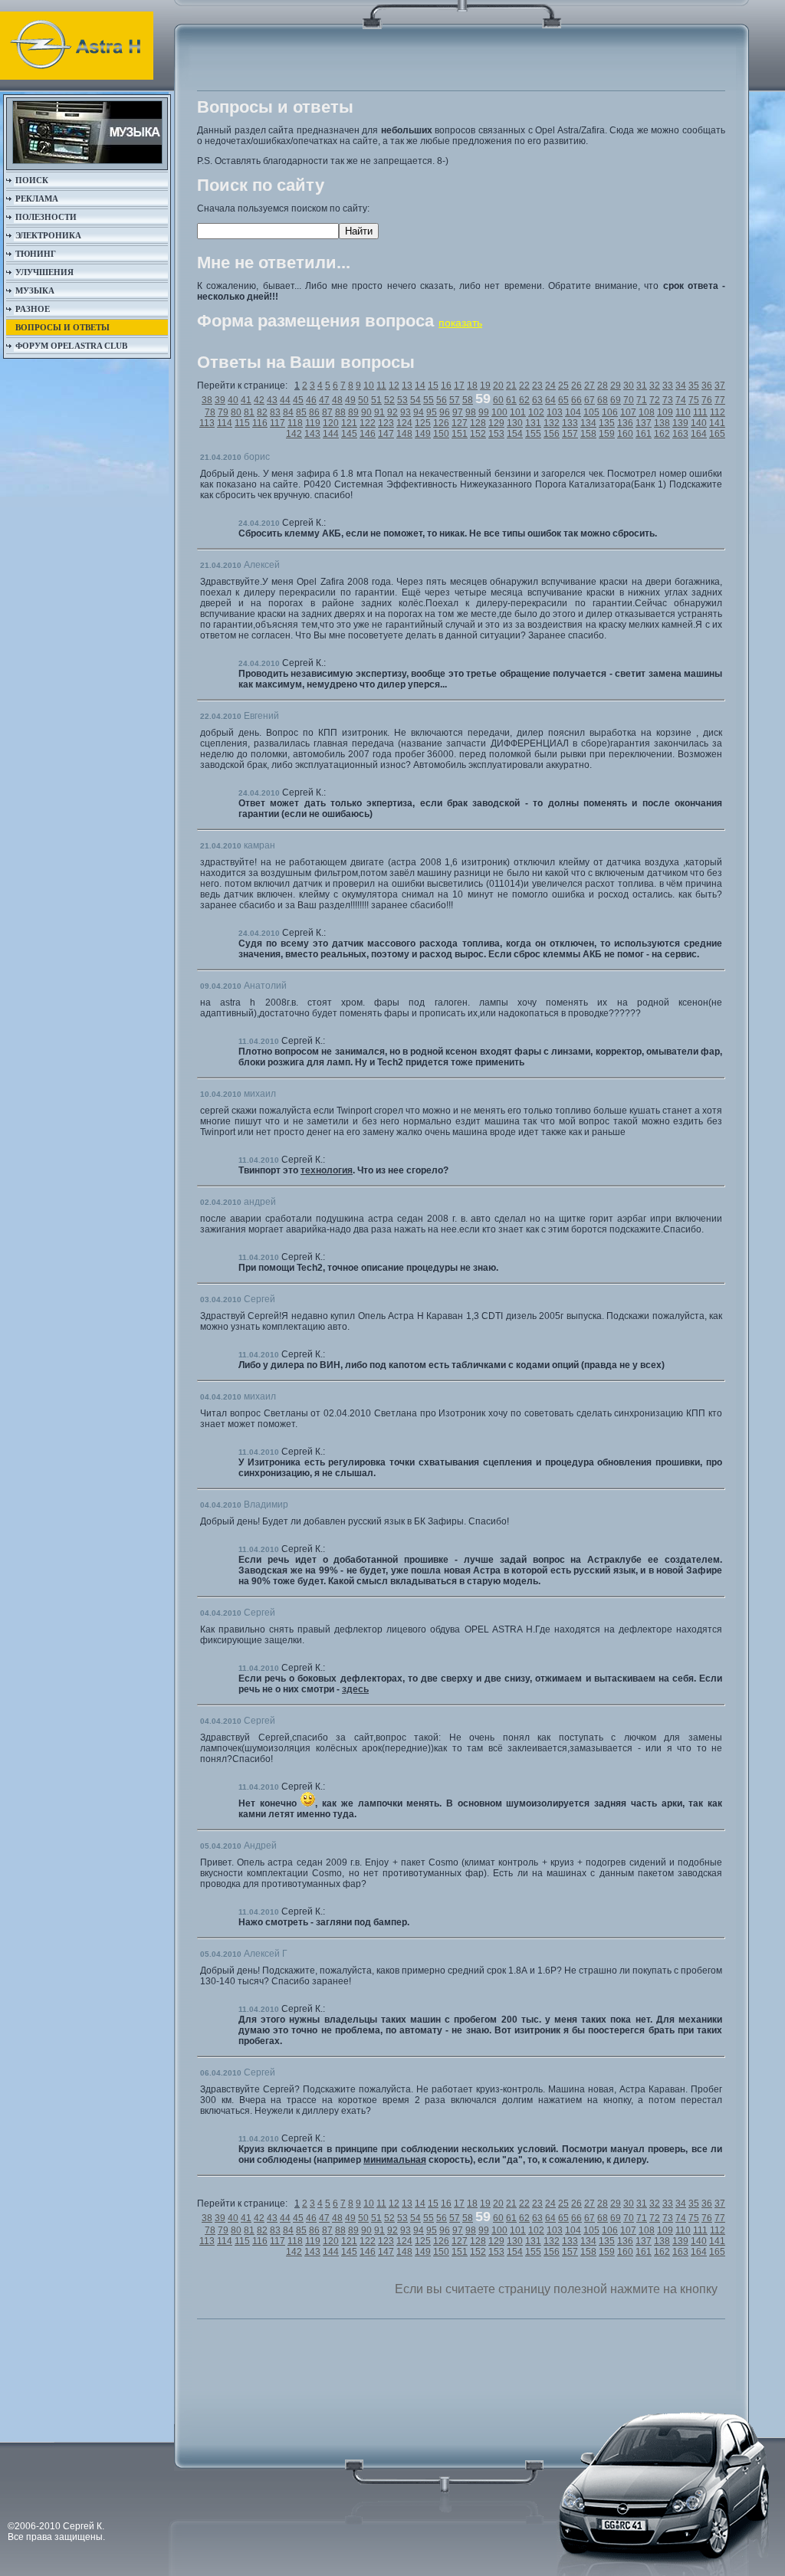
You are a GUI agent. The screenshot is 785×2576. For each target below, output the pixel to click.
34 (681, 386)
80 (236, 412)
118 (295, 423)
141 (717, 423)
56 (442, 400)
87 (327, 412)
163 (680, 434)
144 (331, 434)
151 (460, 434)
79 (223, 412)
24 (550, 386)
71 (642, 400)
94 (419, 412)
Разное (33, 309)
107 (628, 412)
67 (590, 400)
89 (353, 412)
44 (285, 400)
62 (524, 400)
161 (644, 434)
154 (515, 434)
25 (563, 386)
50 (363, 400)
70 (629, 400)
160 (625, 434)
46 (311, 400)
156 (552, 434)
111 (700, 412)
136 (625, 423)
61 (511, 400)
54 (415, 400)
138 (662, 423)
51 (376, 400)
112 (718, 412)
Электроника (48, 235)
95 (432, 412)
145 (349, 434)
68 (603, 400)
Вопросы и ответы (62, 327)
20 (498, 386)
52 (389, 400)
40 (233, 400)
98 (471, 412)
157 (570, 434)
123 (386, 423)
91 (379, 412)
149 (423, 434)
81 (249, 412)
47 (324, 400)
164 (699, 434)
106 (610, 412)
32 (655, 386)
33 (668, 386)
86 (314, 412)
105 (591, 412)
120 (331, 423)
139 (680, 423)
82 (262, 412)
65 (563, 400)
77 (720, 400)
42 (259, 400)
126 (441, 423)
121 (349, 423)
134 (588, 423)
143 (312, 434)
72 (655, 400)
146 (368, 434)
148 (404, 434)
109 (665, 412)
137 (644, 423)
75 (694, 400)
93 (406, 412)
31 (642, 386)
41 (246, 400)
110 (683, 412)
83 (275, 412)
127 (460, 423)
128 (478, 423)
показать (460, 323)
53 (402, 400)
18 (472, 386)
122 (368, 423)
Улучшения (44, 272)
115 (242, 423)
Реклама (37, 199)
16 (446, 386)
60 (498, 400)
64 (550, 400)
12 (394, 386)
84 (288, 412)
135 (607, 423)
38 (207, 400)
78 (210, 412)
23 (537, 386)
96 (445, 412)
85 (301, 412)
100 (499, 412)
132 (552, 423)
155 (533, 434)
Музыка (35, 290)
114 (225, 423)
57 (455, 400)
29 (616, 386)
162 (662, 434)
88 (340, 412)
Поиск (32, 180)
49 (350, 400)
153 (496, 434)
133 (570, 423)
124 (404, 423)
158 (588, 434)
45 (298, 400)
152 (478, 434)
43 (272, 400)
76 (707, 400)
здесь (355, 1689)
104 (573, 412)
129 (496, 423)
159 (607, 434)
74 (681, 400)
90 (366, 412)
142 (294, 434)
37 (720, 386)
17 (459, 386)
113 (207, 423)
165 (717, 434)
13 (407, 386)
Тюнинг (36, 254)
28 (603, 386)
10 (369, 386)
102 (536, 412)
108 (647, 412)
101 (518, 412)
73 (668, 400)
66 (576, 400)
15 (433, 386)
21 (511, 386)
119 (313, 423)
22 (524, 386)
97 (458, 412)
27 (590, 386)
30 (629, 386)
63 (537, 400)
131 (533, 423)
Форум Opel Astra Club (71, 346)
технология (327, 1170)
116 (260, 423)
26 (576, 386)
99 (484, 412)
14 (420, 386)
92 (392, 412)
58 (468, 400)
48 (337, 400)
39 (220, 400)
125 (423, 423)
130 (515, 423)
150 (441, 434)
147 (386, 434)
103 (555, 412)
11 (381, 386)
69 (616, 400)
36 (707, 386)
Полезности (46, 217)
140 (699, 423)
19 (485, 386)
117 (278, 423)
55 (429, 400)
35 (694, 386)
